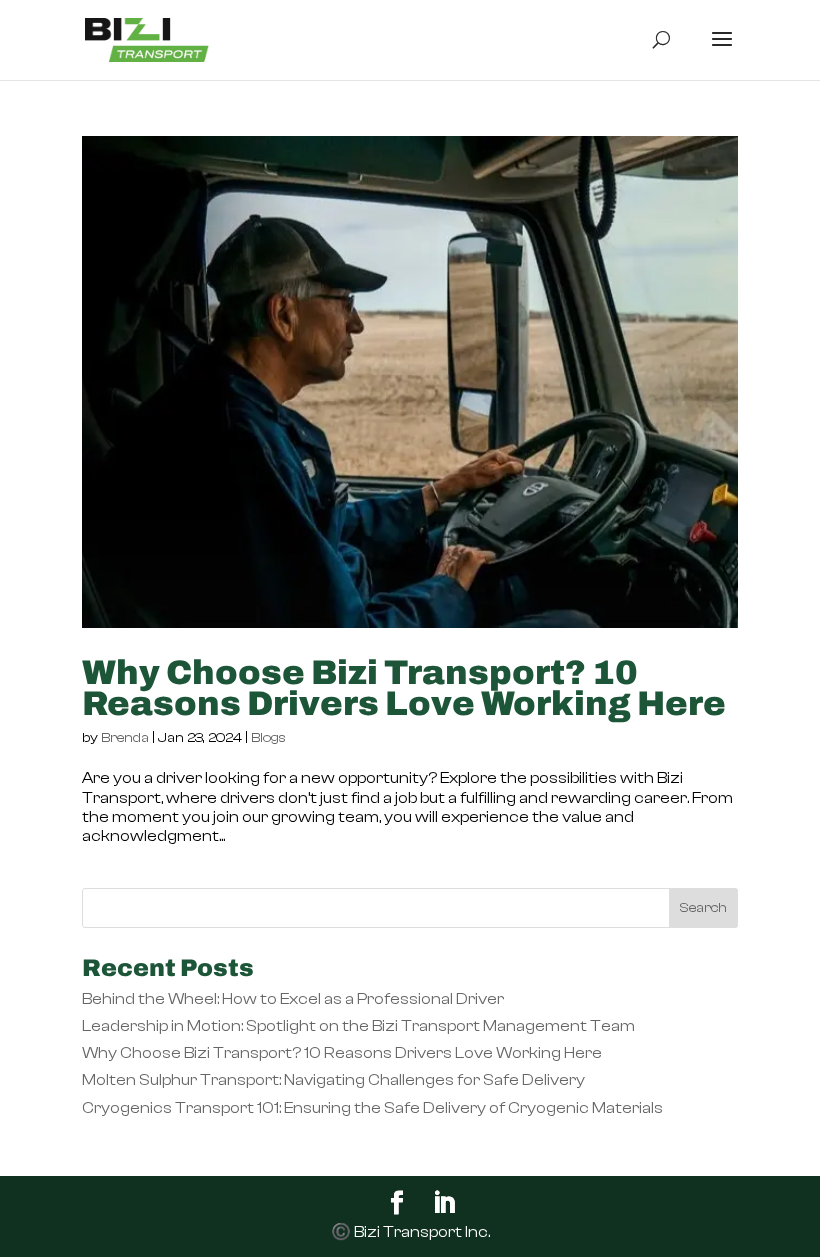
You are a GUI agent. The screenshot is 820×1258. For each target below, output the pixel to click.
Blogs (268, 738)
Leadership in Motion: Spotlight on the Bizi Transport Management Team (358, 1026)
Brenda (125, 738)
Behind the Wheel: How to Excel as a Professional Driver (293, 999)
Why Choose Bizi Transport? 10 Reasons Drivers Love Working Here (404, 688)
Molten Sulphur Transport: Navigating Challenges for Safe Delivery (333, 1080)
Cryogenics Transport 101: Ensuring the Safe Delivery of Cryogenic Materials (372, 1108)
